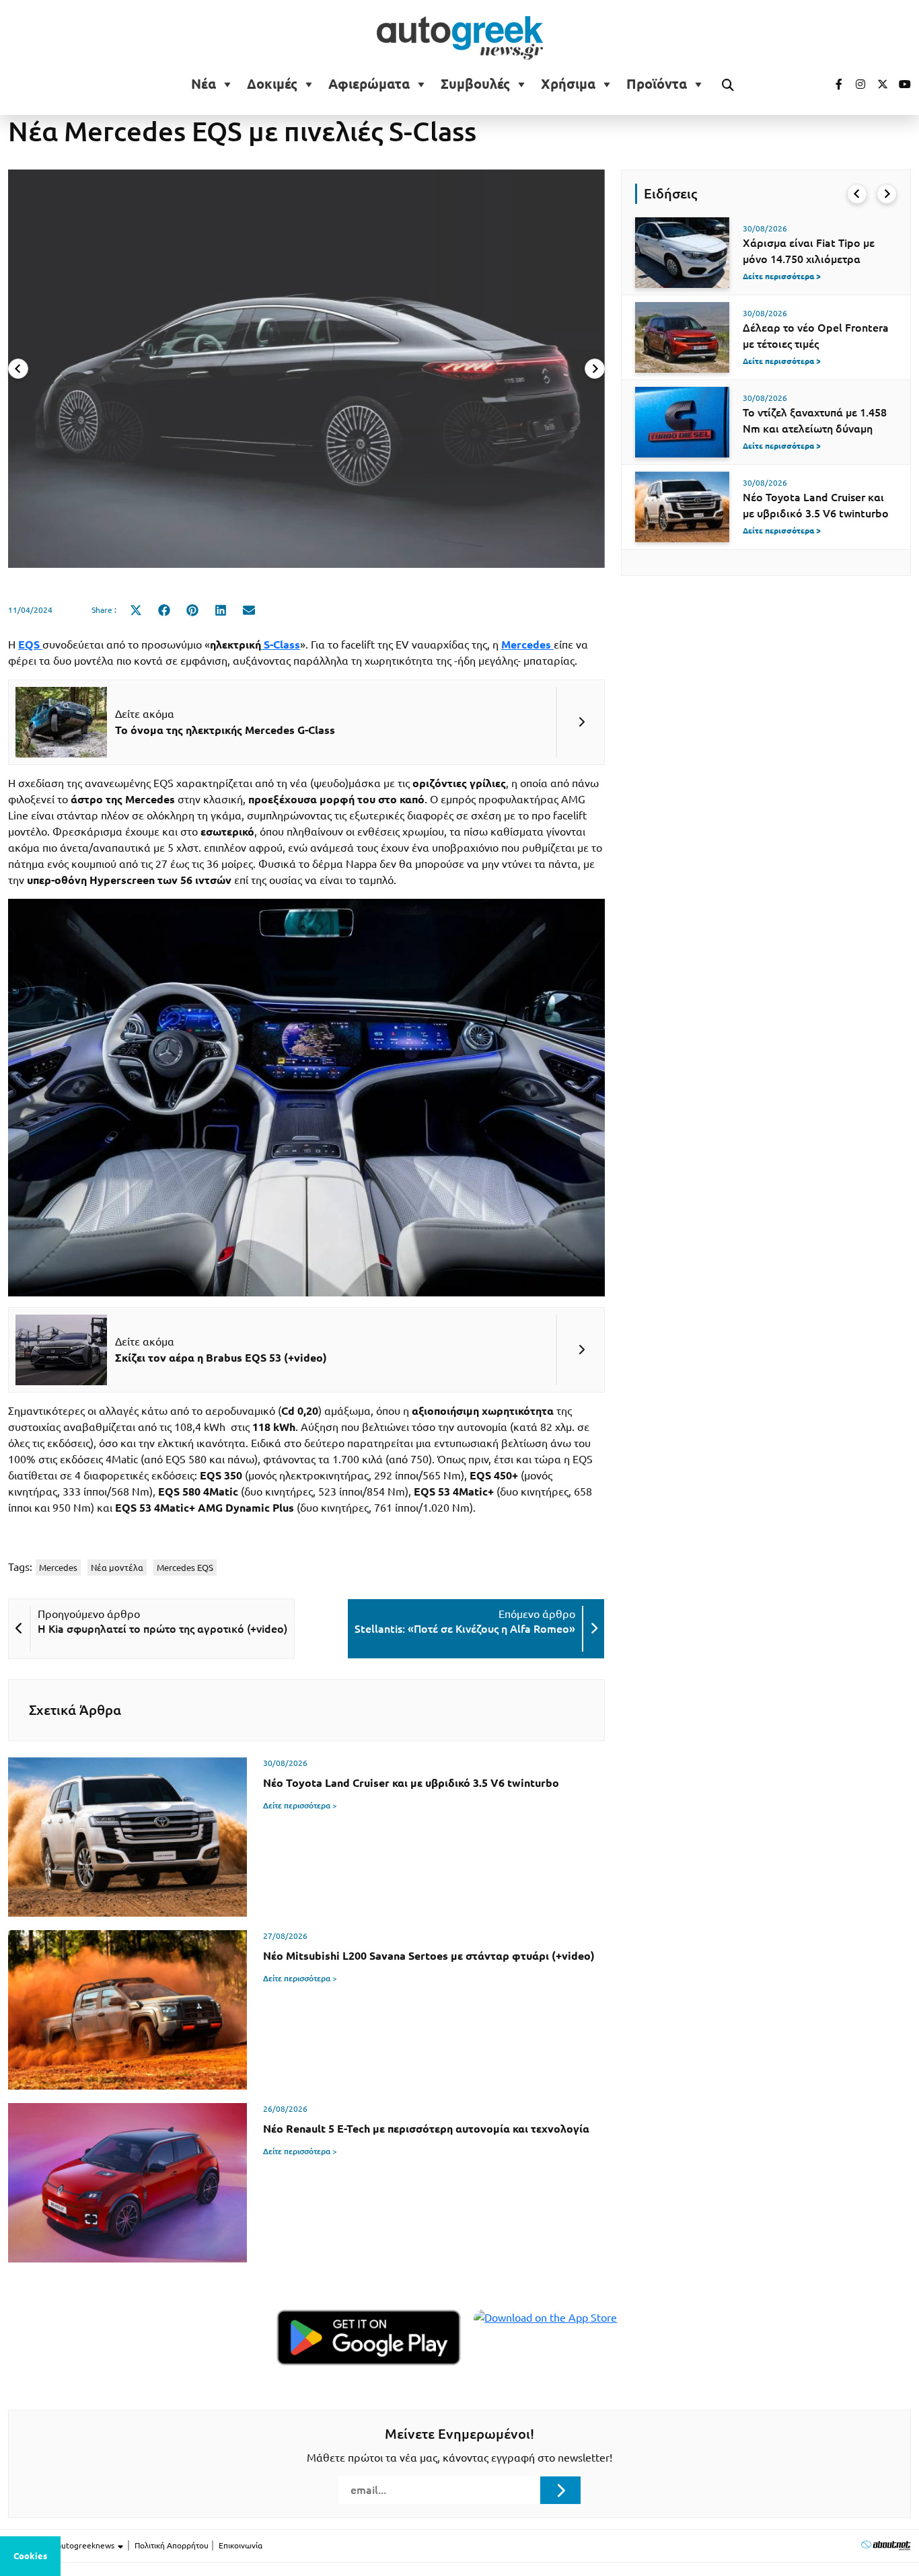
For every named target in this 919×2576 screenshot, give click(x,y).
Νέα (204, 84)
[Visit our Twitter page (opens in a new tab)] (878, 84)
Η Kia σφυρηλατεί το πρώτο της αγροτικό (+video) (162, 1629)
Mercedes (58, 1568)
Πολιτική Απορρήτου (172, 2545)
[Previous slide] (18, 369)
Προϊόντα (657, 84)
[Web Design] (886, 2545)
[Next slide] (595, 369)
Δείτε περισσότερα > (300, 1805)
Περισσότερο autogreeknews (62, 2545)
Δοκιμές (272, 84)
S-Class (281, 645)
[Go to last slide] (857, 194)
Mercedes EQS (185, 1568)
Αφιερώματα (369, 84)
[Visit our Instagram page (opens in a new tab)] (855, 84)
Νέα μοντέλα (117, 1568)
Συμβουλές (475, 84)
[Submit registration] (560, 2490)
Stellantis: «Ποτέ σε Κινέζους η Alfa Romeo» (465, 1629)
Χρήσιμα (568, 84)
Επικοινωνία (241, 2545)
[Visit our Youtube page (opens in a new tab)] (901, 84)
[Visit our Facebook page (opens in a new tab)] (832, 84)
